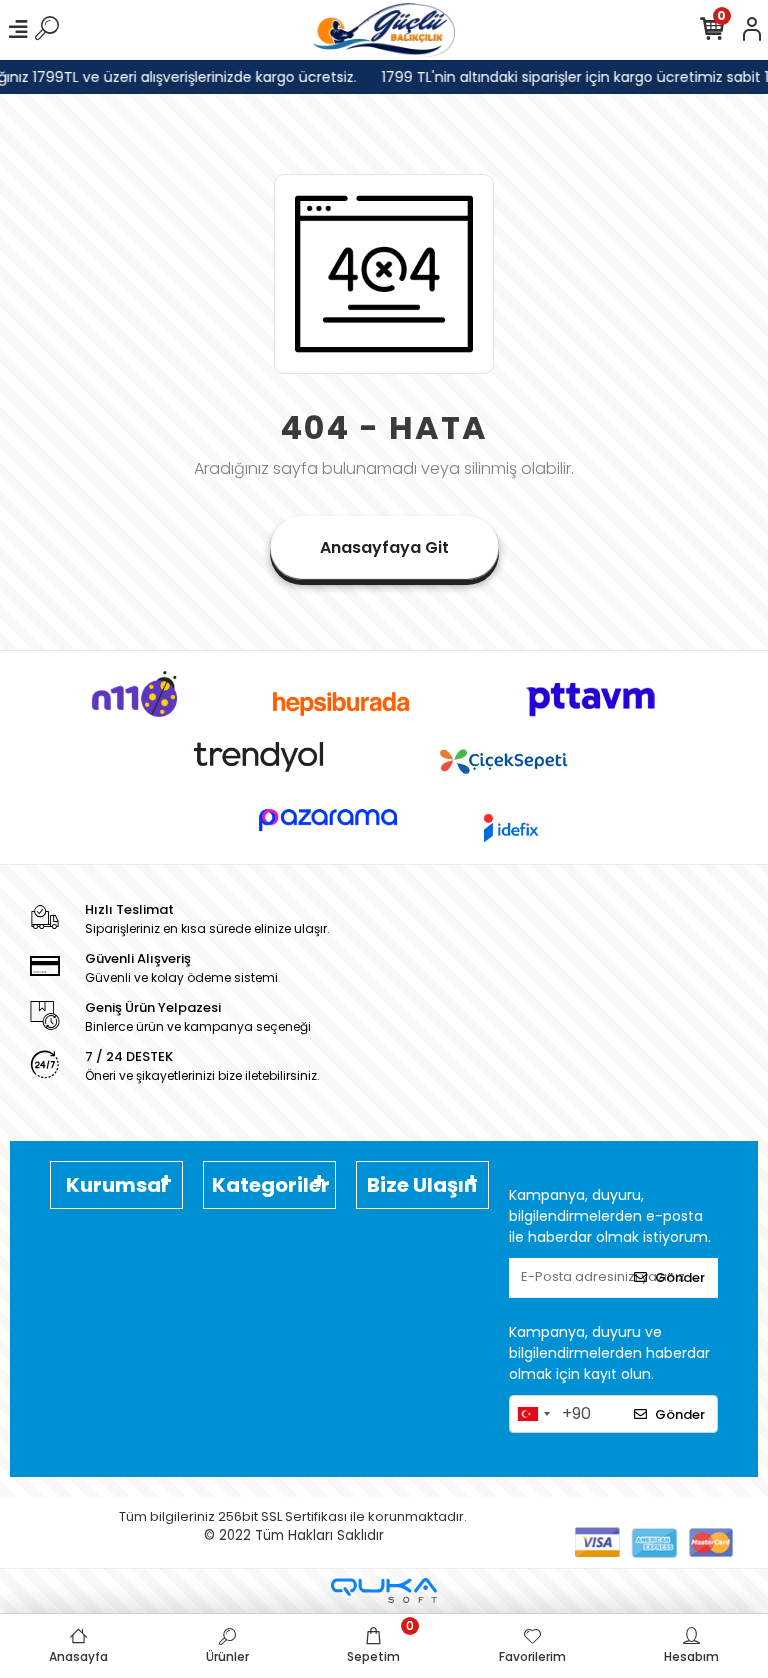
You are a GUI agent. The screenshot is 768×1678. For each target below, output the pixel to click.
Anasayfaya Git (384, 547)
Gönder (680, 1277)
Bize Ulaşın (422, 1185)
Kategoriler (271, 1185)
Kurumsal (116, 1185)
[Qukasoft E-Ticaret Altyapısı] (384, 1590)
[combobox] (533, 1414)
